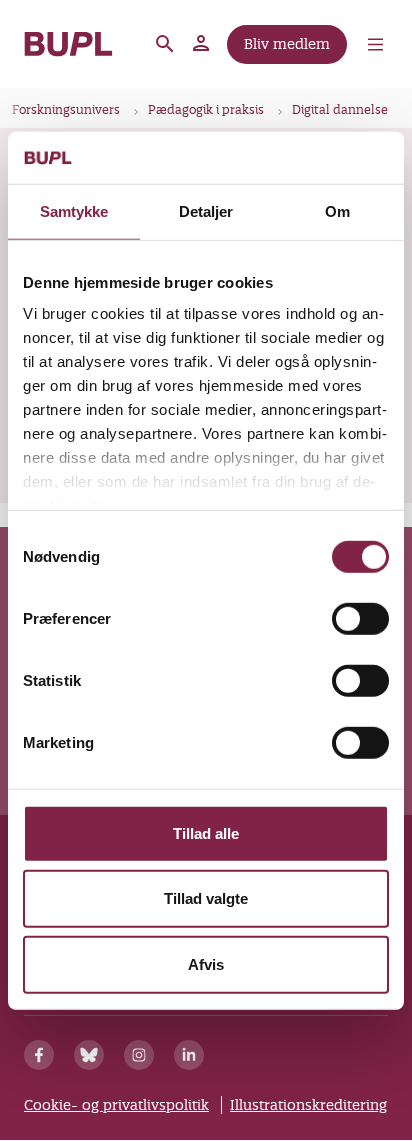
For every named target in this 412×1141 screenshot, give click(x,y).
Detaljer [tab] (206, 211)
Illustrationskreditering (308, 1105)
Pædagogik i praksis (206, 109)
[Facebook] (39, 1055)
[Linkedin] (189, 1055)
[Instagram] (139, 1055)
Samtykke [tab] (74, 211)
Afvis (206, 964)
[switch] (360, 619)
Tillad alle (206, 833)
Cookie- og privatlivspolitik (116, 1105)
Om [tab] (337, 211)
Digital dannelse (340, 109)
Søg (165, 44)
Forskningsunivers (66, 109)
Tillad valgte (206, 898)
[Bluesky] (89, 1055)
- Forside (68, 44)
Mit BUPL (202, 44)
